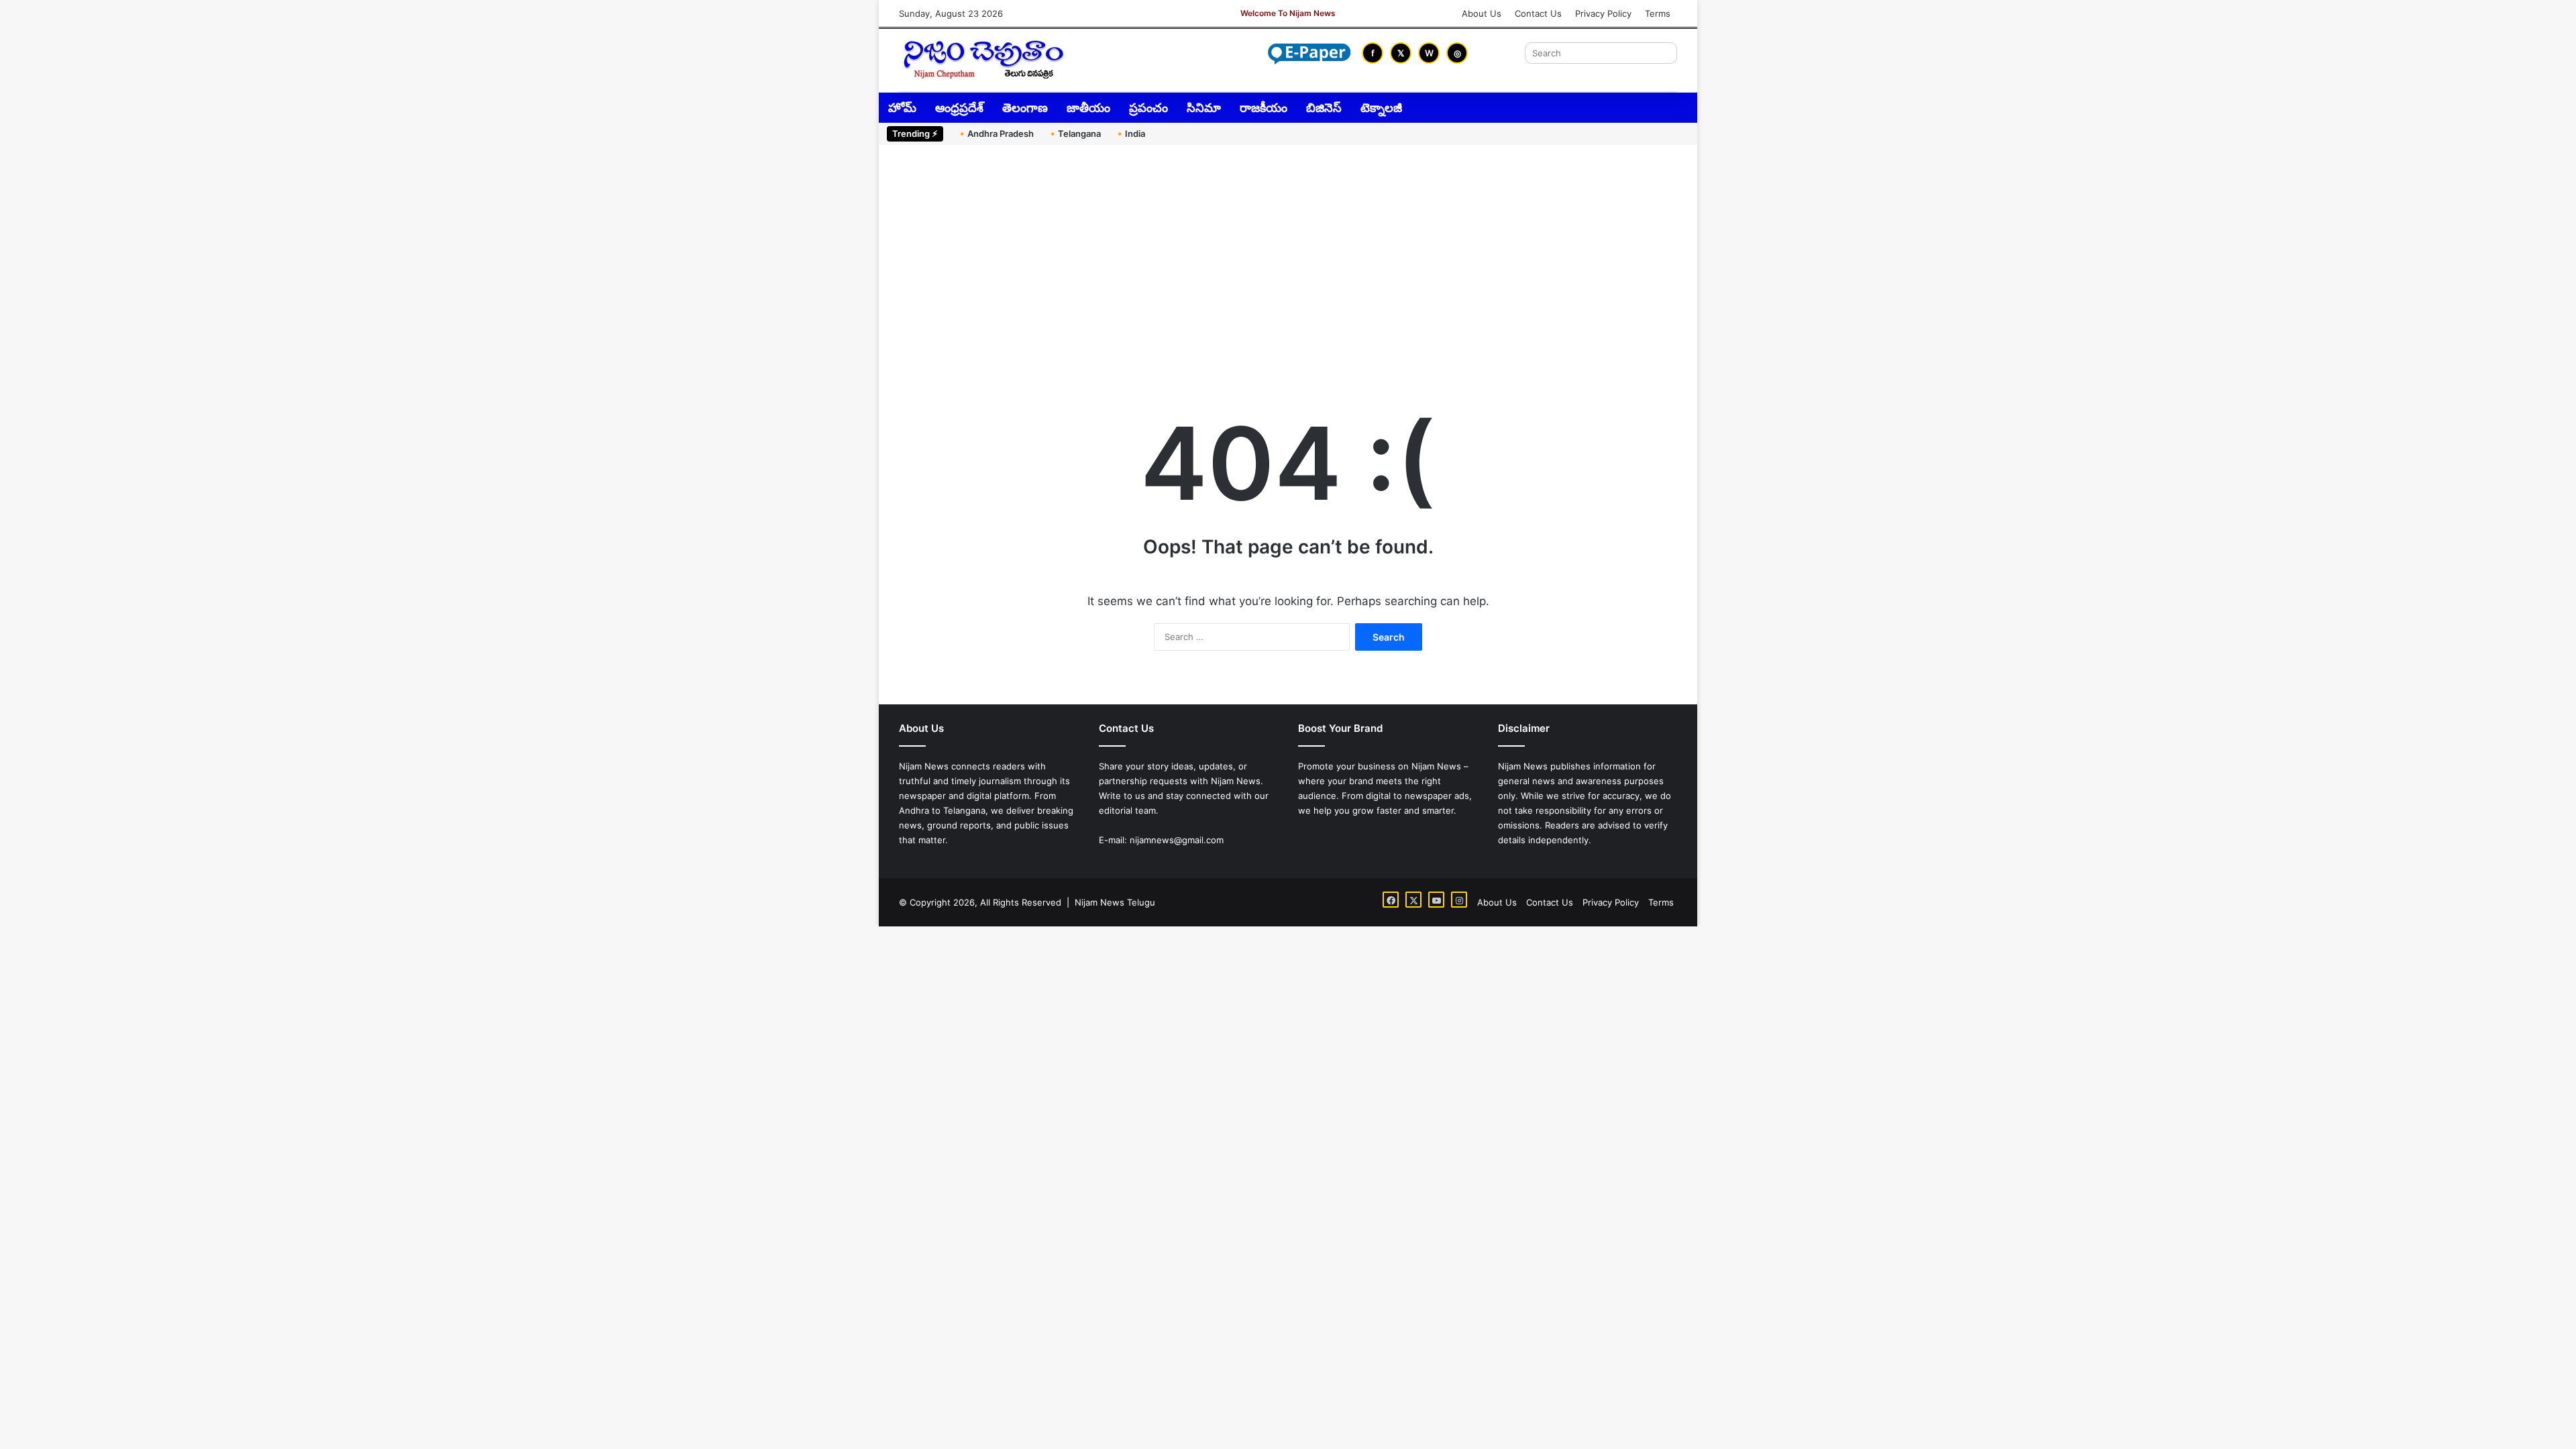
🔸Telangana (1074, 133)
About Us (1482, 13)
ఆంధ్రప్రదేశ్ (959, 108)
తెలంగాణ (1025, 108)
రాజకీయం (1264, 108)
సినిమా (1204, 108)
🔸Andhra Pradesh (995, 133)
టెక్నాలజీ (1381, 108)
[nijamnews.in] (983, 59)
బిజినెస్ (1324, 108)
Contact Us (1538, 13)
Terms (1658, 13)
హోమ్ (902, 108)
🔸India (1130, 133)
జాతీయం (1088, 108)
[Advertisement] (1288, 259)
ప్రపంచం (1148, 108)
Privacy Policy (1603, 13)
